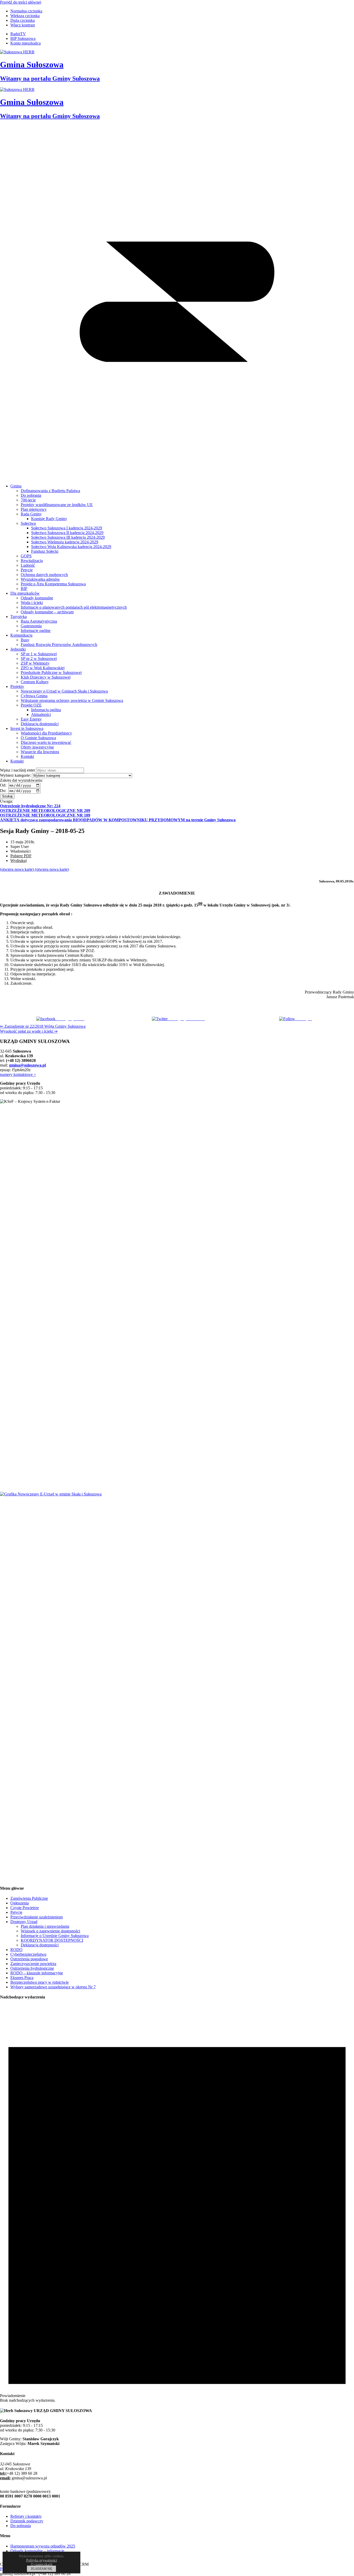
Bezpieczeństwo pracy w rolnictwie (40, 1982)
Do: (4, 791)
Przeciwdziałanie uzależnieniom (37, 1917)
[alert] (177, 2204)
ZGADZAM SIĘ (41, 2569)
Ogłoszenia (20, 1903)
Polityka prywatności (42, 2560)
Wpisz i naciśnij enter (17, 770)
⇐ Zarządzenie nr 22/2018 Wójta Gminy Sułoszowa (43, 1026)
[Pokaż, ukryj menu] (177, 477)
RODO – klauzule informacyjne (37, 1973)
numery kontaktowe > (18, 1074)
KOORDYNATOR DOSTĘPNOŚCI (52, 1940)
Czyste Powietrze (25, 1908)
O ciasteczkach (42, 2564)
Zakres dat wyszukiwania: (21, 780)
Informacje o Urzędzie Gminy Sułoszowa (55, 1936)
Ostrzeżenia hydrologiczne (32, 1968)
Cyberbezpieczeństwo (28, 1954)
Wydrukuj (19, 861)
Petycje (16, 1912)
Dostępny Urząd (24, 1922)
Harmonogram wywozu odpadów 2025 (43, 2546)
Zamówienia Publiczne (29, 1898)
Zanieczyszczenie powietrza (33, 1964)
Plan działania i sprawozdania (45, 1926)
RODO (16, 1950)
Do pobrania (21, 2526)
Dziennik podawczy (27, 2521)
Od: (4, 785)
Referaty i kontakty (26, 2516)
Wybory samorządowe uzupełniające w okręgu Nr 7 (53, 1987)
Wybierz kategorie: (15, 775)
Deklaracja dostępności (40, 1945)
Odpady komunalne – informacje (37, 2551)
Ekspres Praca (22, 1978)
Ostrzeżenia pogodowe (29, 1959)
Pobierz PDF (21, 856)
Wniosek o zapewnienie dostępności (50, 1931)
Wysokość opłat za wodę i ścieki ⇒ (29, 1031)
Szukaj (7, 796)
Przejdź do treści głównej (21, 2)
